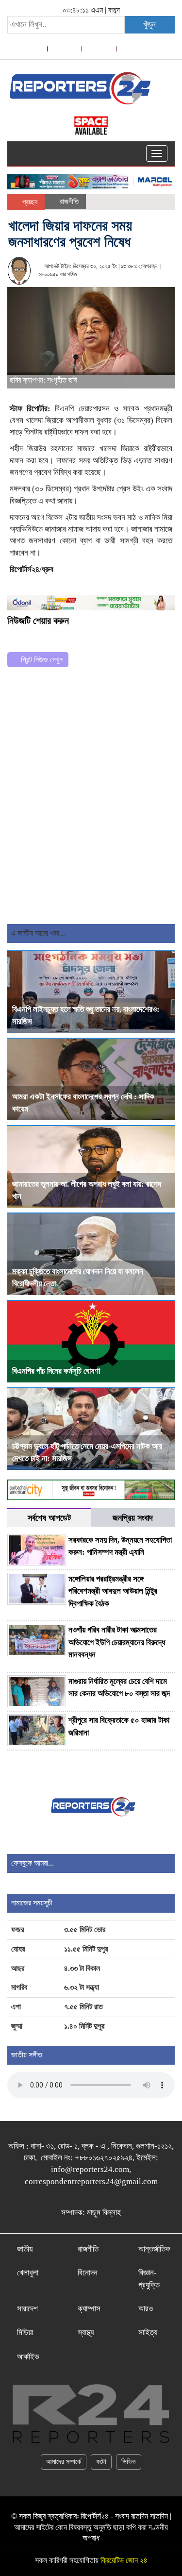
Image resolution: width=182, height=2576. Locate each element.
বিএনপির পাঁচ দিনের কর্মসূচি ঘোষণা (56, 1371)
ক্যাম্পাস (89, 2309)
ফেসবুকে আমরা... (33, 1863)
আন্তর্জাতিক (154, 2249)
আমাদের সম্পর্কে (64, 2462)
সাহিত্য (148, 2332)
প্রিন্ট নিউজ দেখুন (41, 660)
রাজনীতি (69, 202)
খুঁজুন (149, 25)
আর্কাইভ (28, 2357)
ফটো (101, 2462)
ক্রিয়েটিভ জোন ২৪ (124, 2560)
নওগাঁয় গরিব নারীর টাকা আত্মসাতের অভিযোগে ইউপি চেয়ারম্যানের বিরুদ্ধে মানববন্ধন (117, 1642)
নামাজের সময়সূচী (32, 1903)
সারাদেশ (27, 2309)
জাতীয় (25, 2249)
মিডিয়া (25, 2332)
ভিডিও (129, 2462)
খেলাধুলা (28, 2273)
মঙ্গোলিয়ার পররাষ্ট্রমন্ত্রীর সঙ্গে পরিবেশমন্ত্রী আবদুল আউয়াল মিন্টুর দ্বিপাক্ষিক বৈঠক (113, 1591)
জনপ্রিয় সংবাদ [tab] (133, 1518)
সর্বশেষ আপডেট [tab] (49, 1518)
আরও (146, 2309)
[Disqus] (91, 799)
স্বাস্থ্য (86, 2332)
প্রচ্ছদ (29, 202)
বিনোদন (88, 2273)
